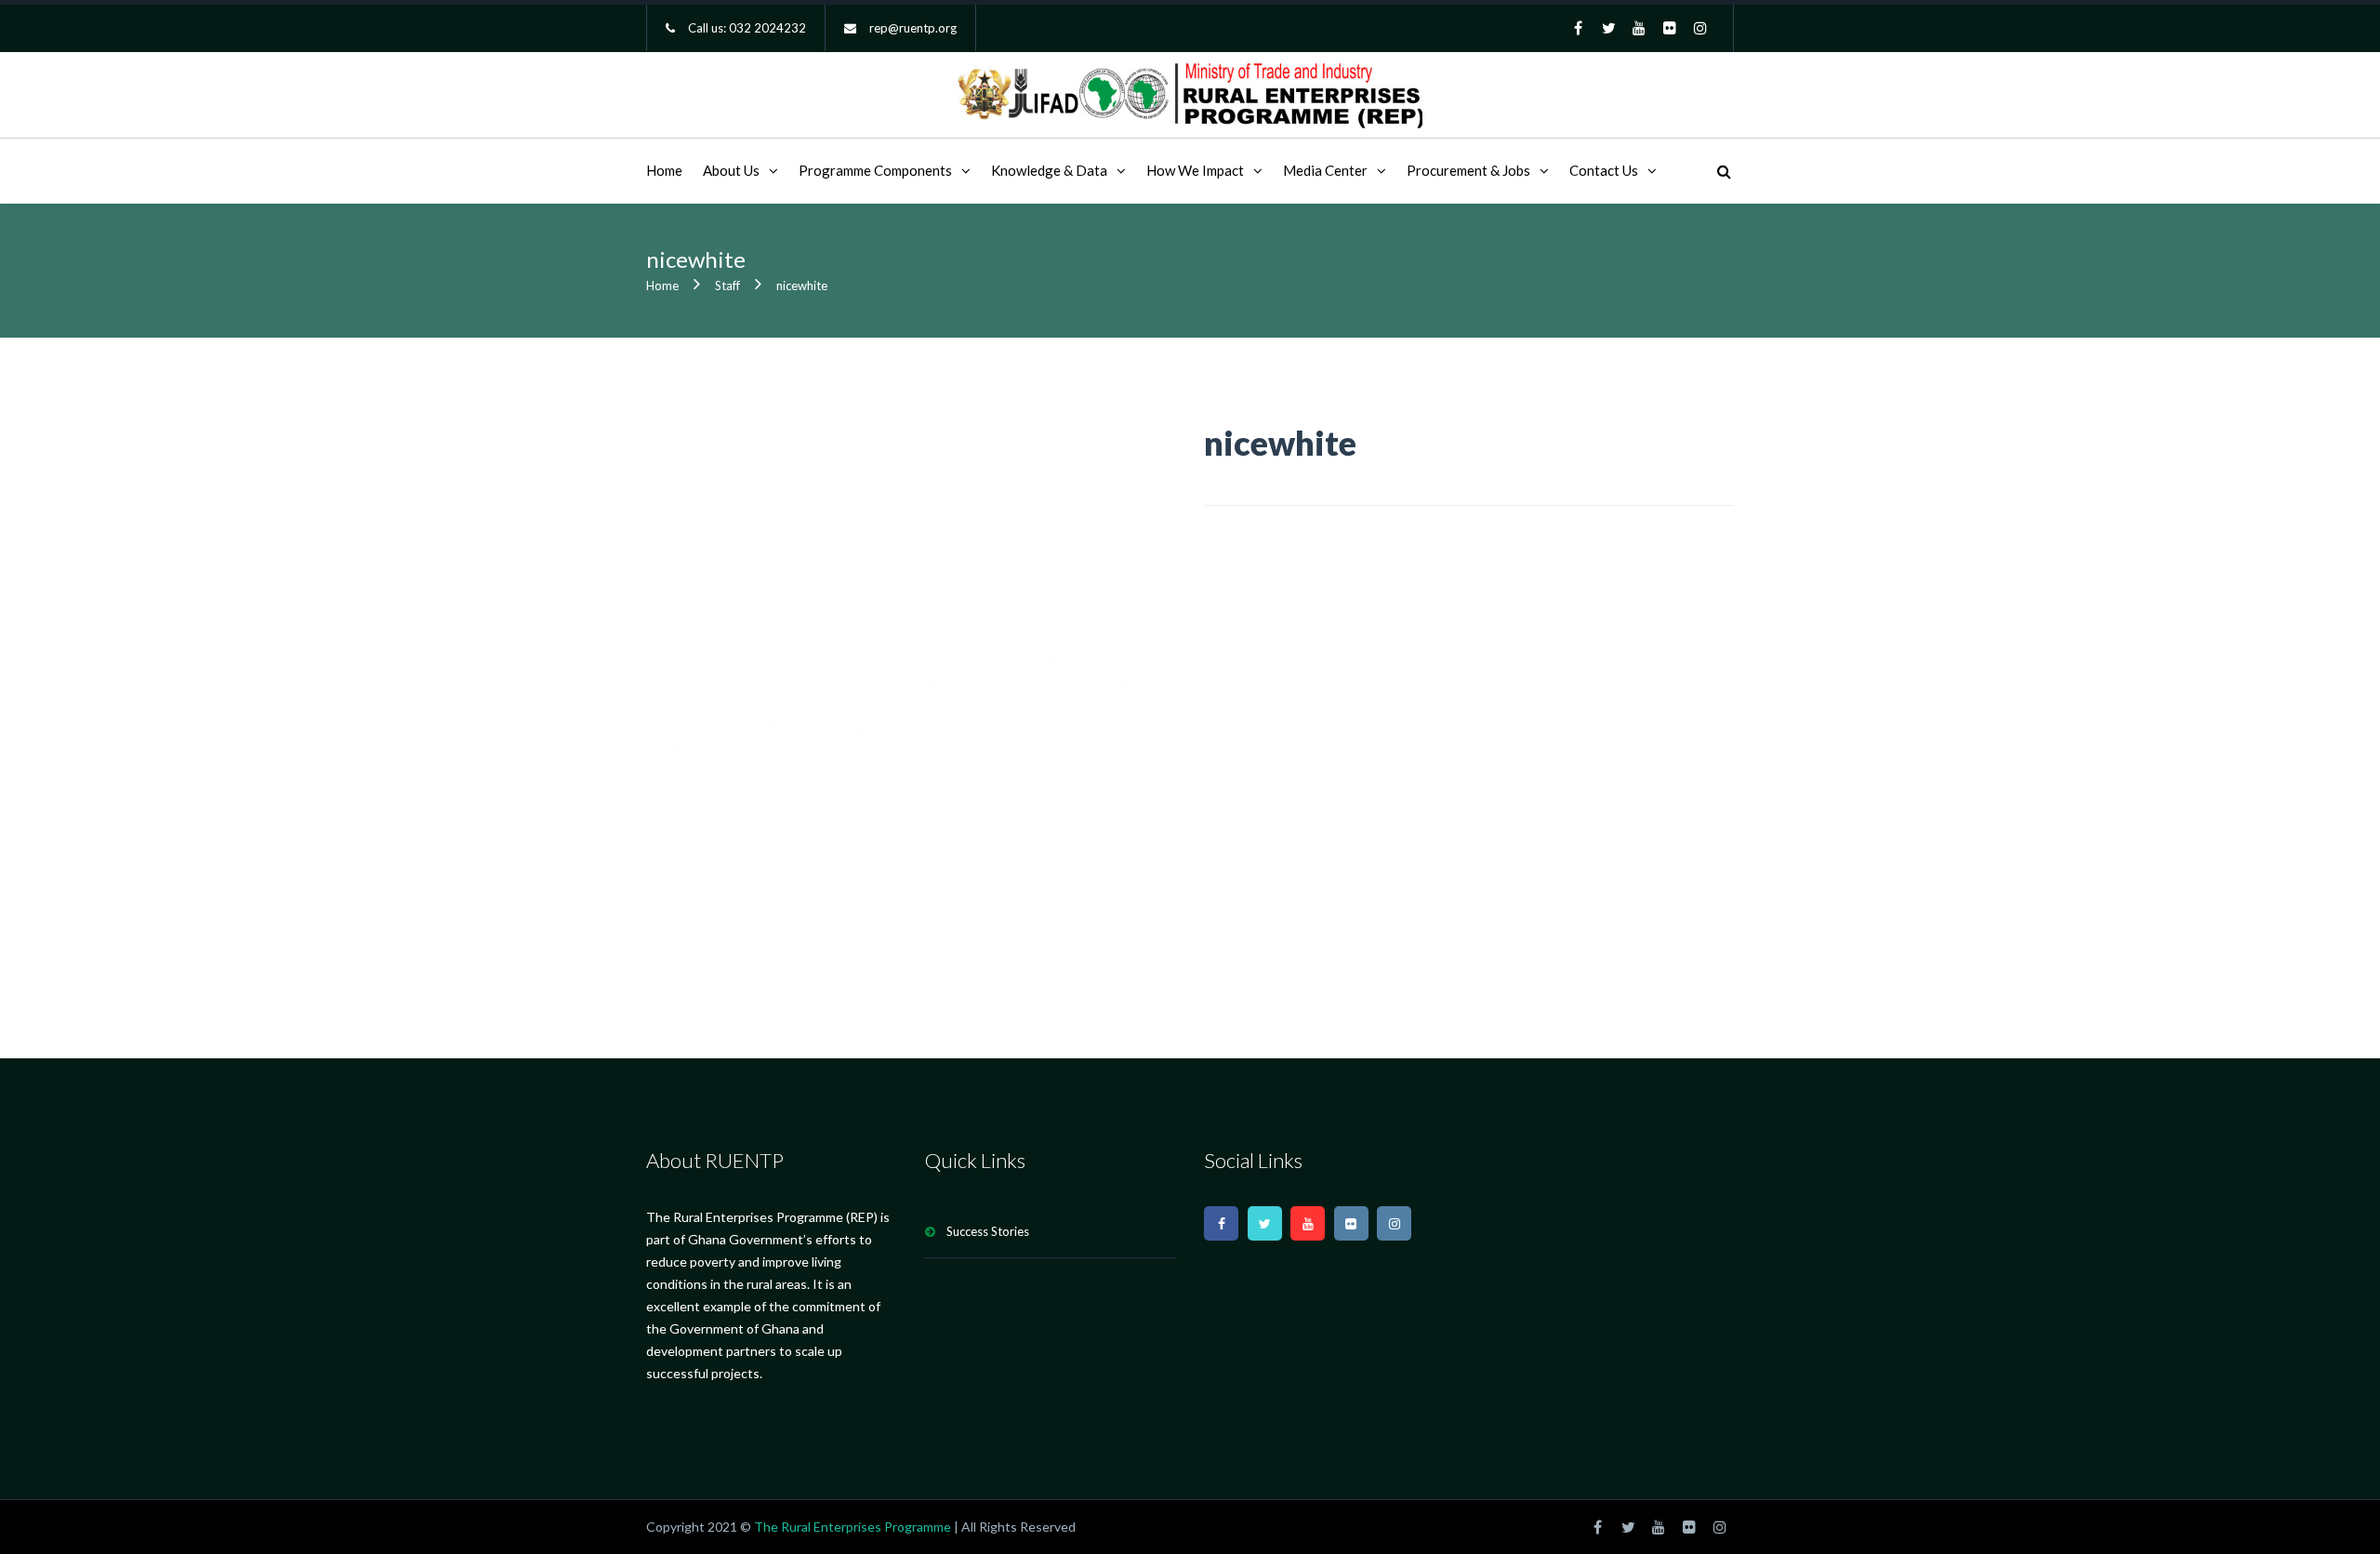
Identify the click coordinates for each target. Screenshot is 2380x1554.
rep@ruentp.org (913, 28)
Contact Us (1604, 170)
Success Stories (988, 1231)
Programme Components (875, 170)
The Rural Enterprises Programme (853, 1527)
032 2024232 (767, 28)
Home (664, 170)
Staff (727, 286)
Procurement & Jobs (1468, 170)
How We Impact (1195, 170)
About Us (731, 170)
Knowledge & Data (1049, 170)
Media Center (1325, 170)
